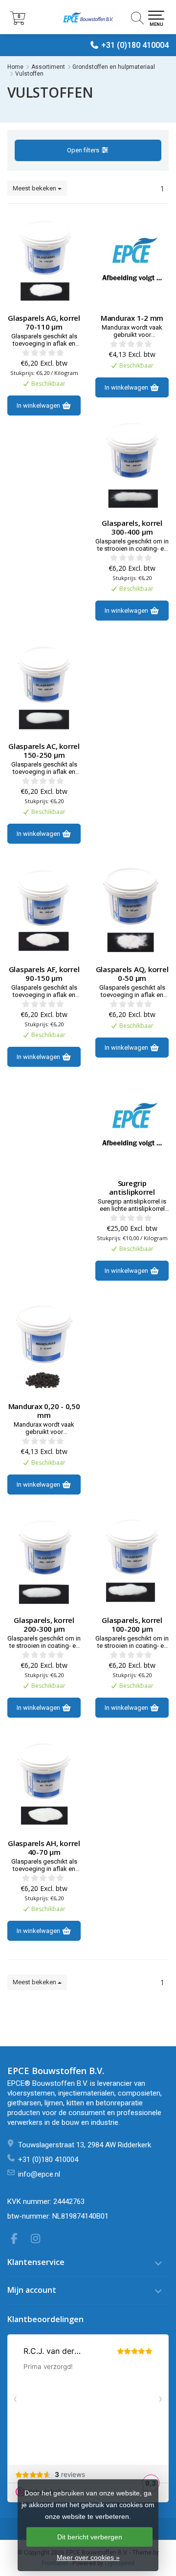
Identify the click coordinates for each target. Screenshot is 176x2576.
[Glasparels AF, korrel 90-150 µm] (44, 911)
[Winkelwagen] (18, 22)
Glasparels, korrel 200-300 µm (44, 1624)
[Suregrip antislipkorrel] (132, 1125)
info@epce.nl (39, 2174)
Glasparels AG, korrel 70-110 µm (44, 322)
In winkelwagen (39, 405)
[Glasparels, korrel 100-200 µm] (132, 1562)
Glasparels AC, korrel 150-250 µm (44, 750)
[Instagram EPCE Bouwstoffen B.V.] (39, 2240)
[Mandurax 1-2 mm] (132, 260)
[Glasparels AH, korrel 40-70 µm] (44, 1785)
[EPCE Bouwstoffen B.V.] (88, 17)
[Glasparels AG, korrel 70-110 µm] (44, 260)
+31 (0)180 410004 (135, 45)
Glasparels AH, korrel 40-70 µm (44, 1848)
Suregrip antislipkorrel (132, 1187)
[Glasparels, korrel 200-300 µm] (44, 1562)
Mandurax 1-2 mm (132, 318)
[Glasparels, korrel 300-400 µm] (132, 465)
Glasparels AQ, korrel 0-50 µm (132, 974)
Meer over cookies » (88, 2557)
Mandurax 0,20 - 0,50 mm (44, 1411)
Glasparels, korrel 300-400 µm (132, 527)
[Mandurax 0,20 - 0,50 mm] (44, 1348)
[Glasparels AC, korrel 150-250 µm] (44, 688)
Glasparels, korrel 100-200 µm (132, 1624)
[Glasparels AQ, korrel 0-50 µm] (132, 911)
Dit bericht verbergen (90, 2537)
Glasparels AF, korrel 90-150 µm (44, 974)
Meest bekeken (35, 188)
